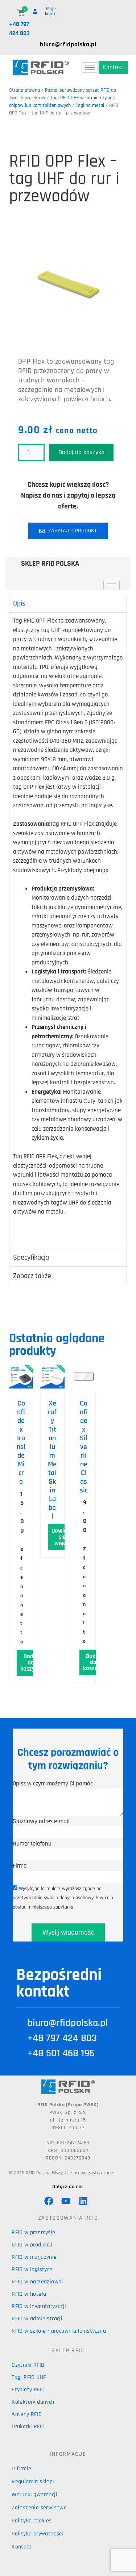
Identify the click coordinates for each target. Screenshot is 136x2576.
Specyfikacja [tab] (31, 1257)
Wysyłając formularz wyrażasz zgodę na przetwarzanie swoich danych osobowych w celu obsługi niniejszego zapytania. (63, 1898)
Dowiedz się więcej (62, 1537)
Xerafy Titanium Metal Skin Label (52, 1460)
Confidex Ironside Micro (21, 1442)
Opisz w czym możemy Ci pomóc (53, 1784)
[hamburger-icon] (90, 68)
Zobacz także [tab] (32, 1276)
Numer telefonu (32, 1844)
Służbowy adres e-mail (41, 1821)
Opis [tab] (19, 603)
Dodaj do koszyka (81, 452)
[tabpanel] (68, 930)
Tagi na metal (90, 105)
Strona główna (24, 90)
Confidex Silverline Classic (84, 1447)
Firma (20, 1866)
